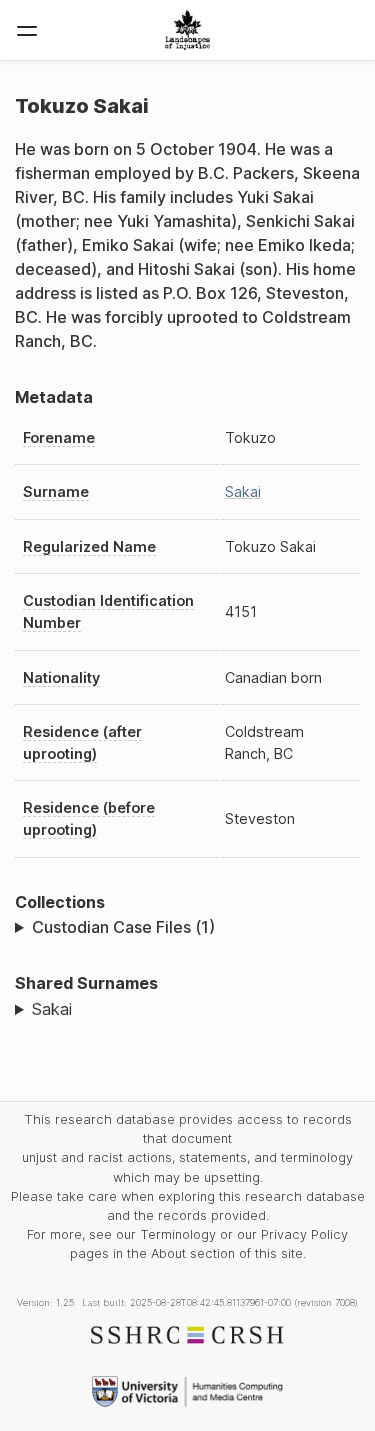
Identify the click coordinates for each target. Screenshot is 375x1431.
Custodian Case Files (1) (123, 927)
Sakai (243, 491)
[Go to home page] (187, 30)
